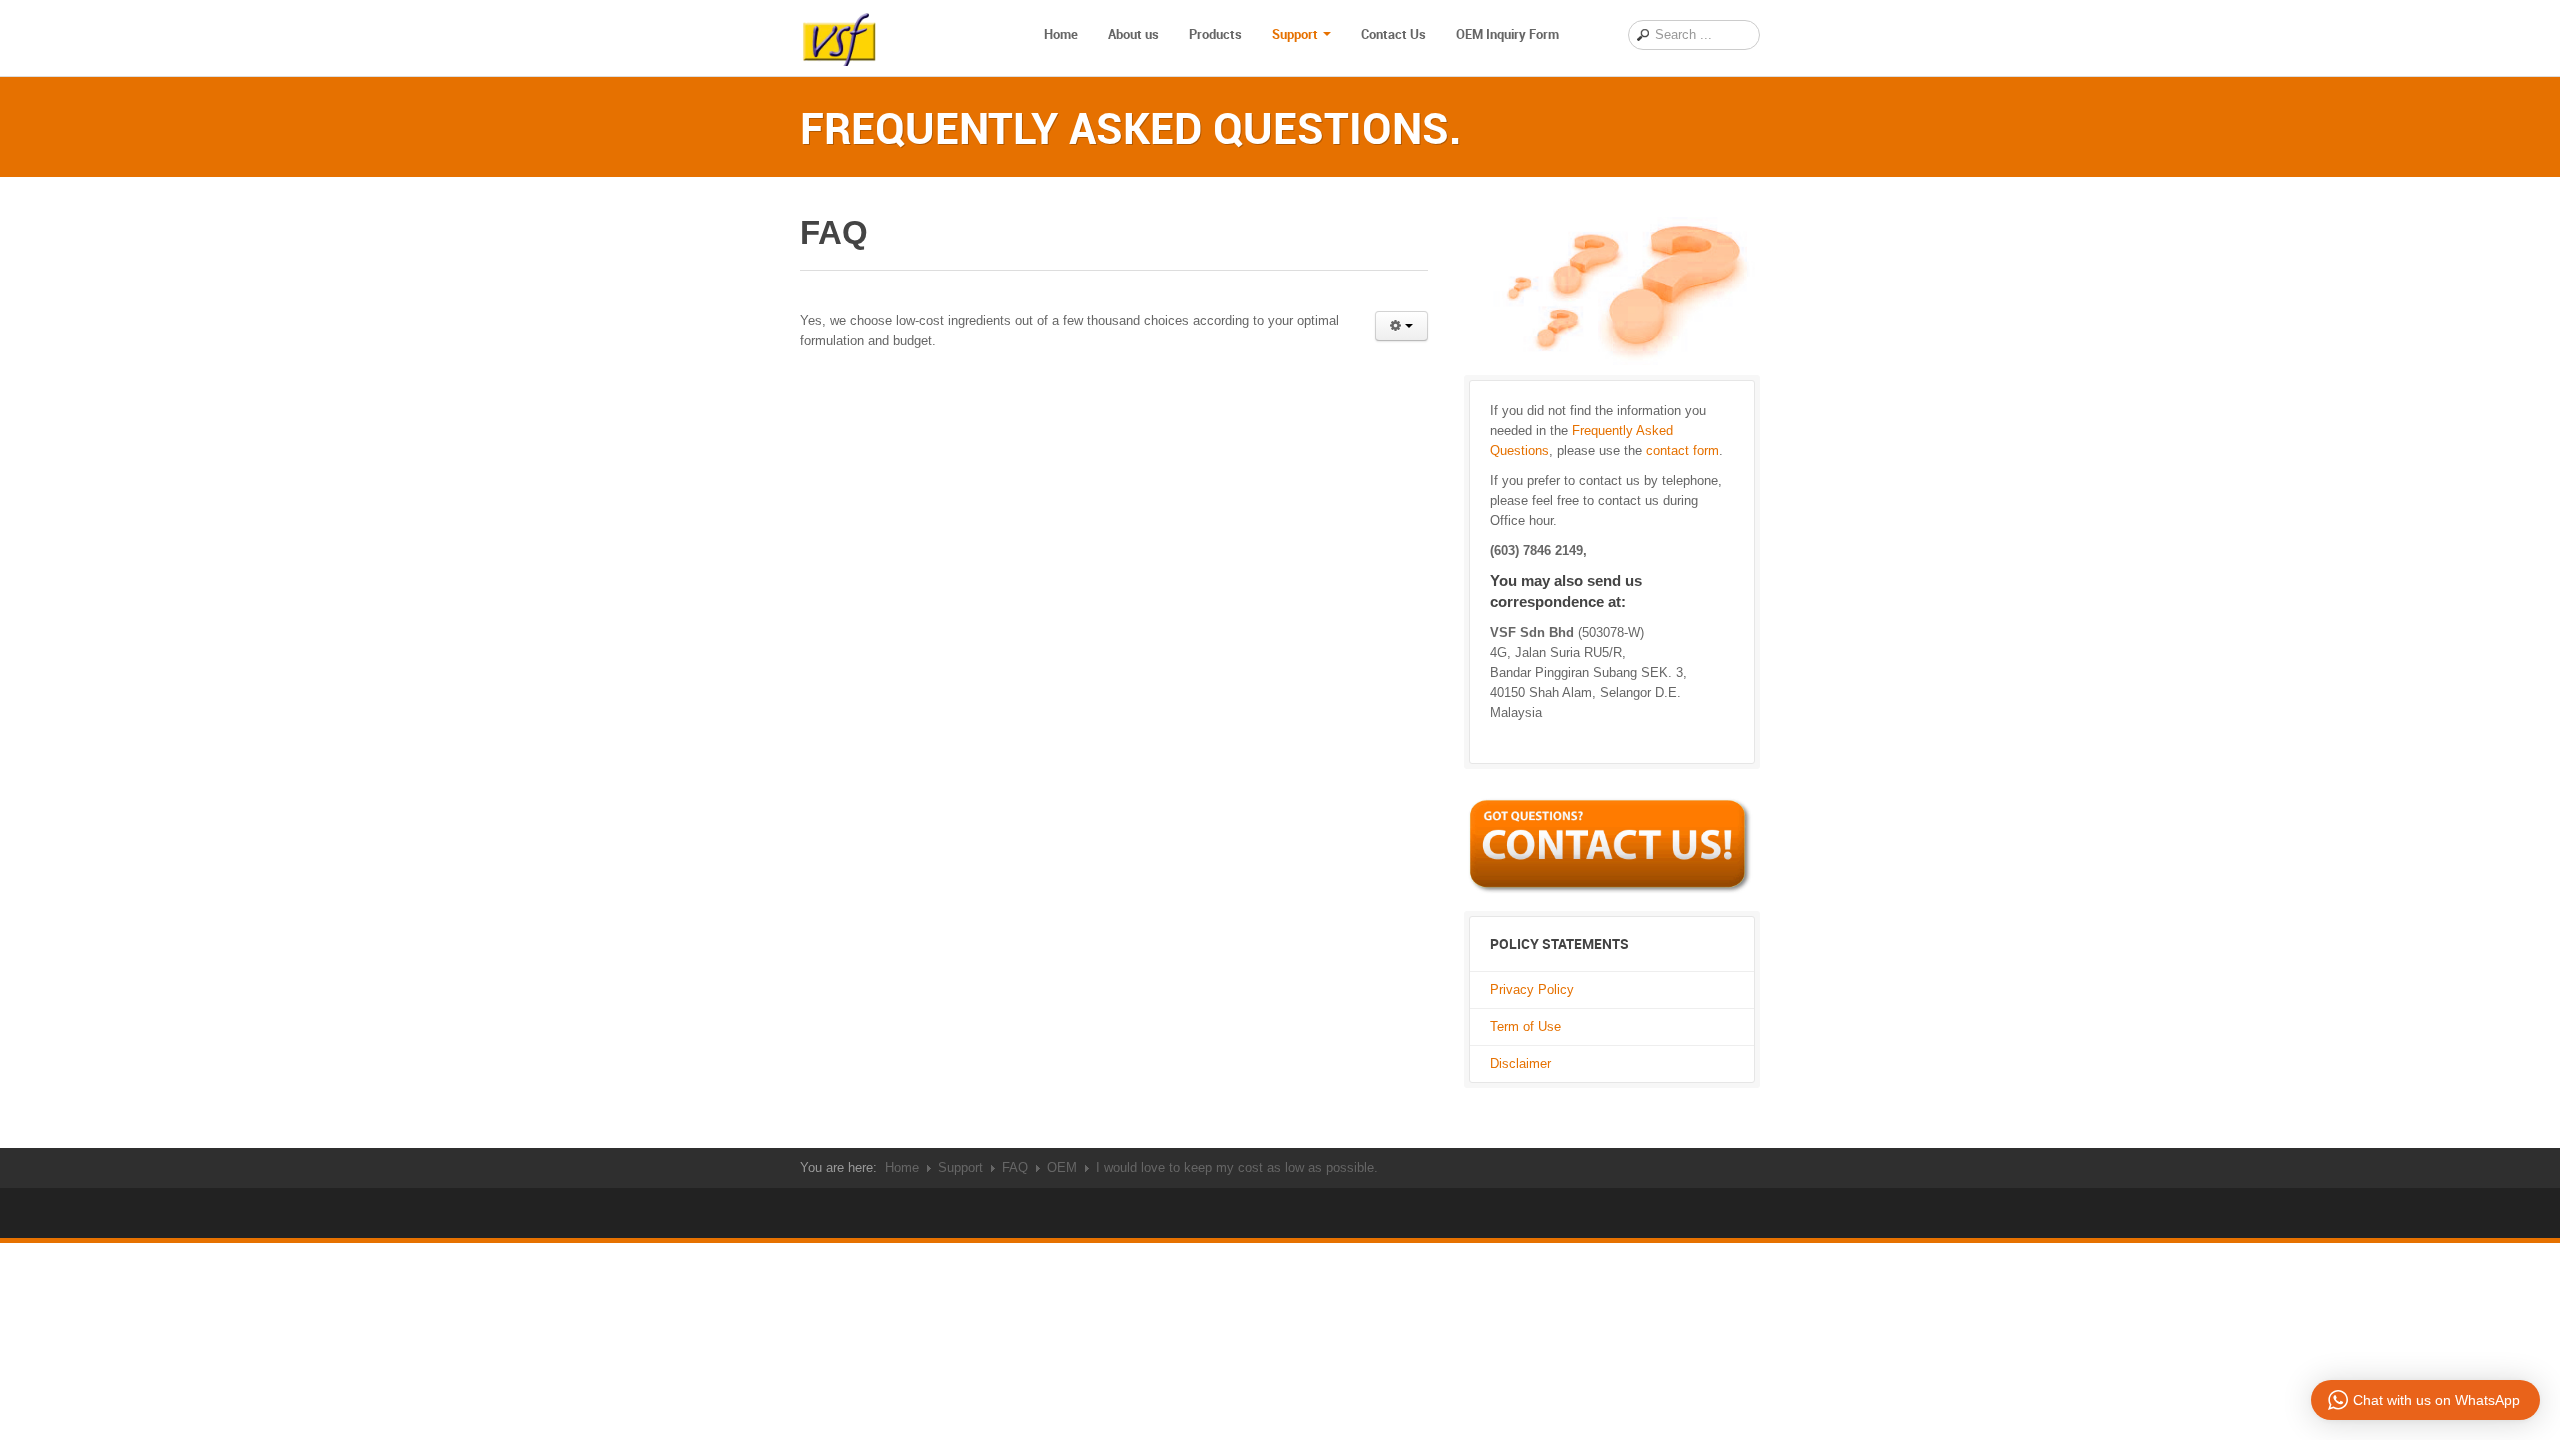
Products (1215, 34)
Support (1295, 34)
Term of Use (1525, 1026)
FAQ (1015, 1167)
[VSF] (840, 35)
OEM (1062, 1167)
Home (1061, 34)
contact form (1682, 450)
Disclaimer (1520, 1063)
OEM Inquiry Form (1507, 34)
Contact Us (1393, 34)
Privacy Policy (1532, 989)
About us (1133, 34)
